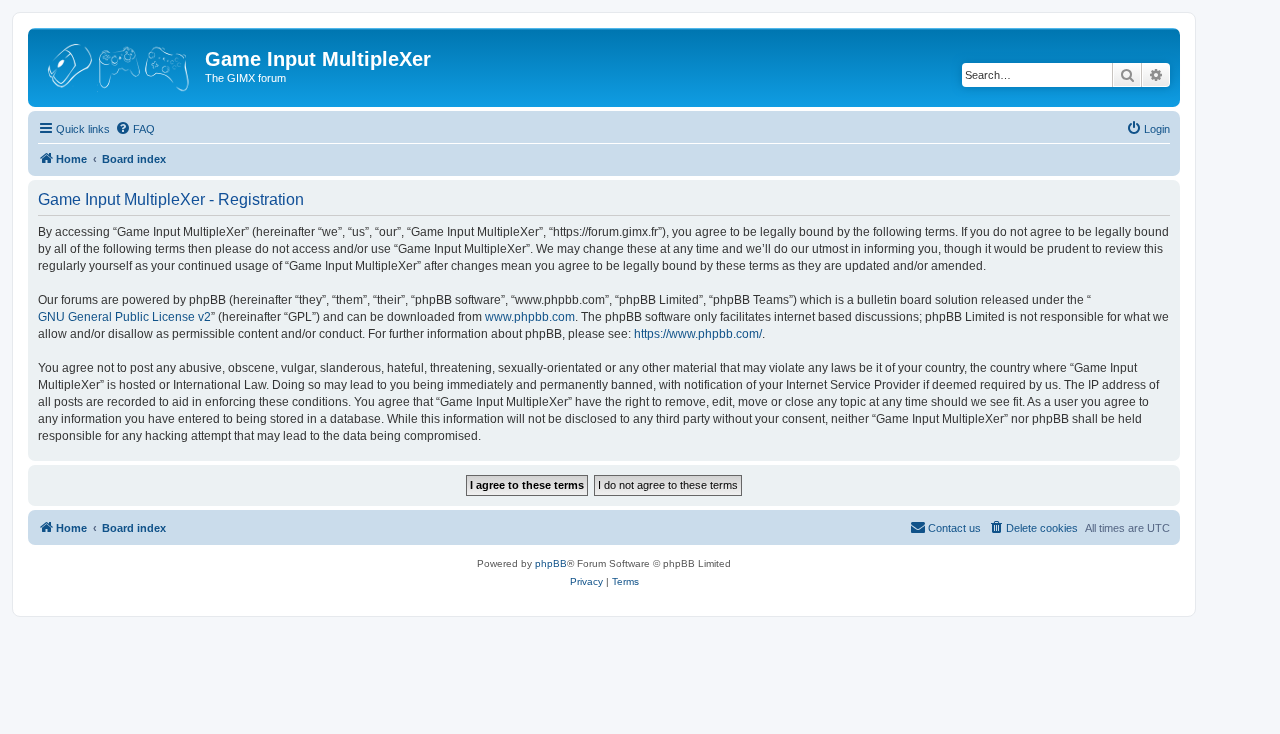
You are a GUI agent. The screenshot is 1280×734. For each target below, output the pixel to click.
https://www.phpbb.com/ (698, 334)
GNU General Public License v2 (124, 317)
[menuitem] (135, 129)
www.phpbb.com (530, 317)
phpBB (551, 563)
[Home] (119, 65)
